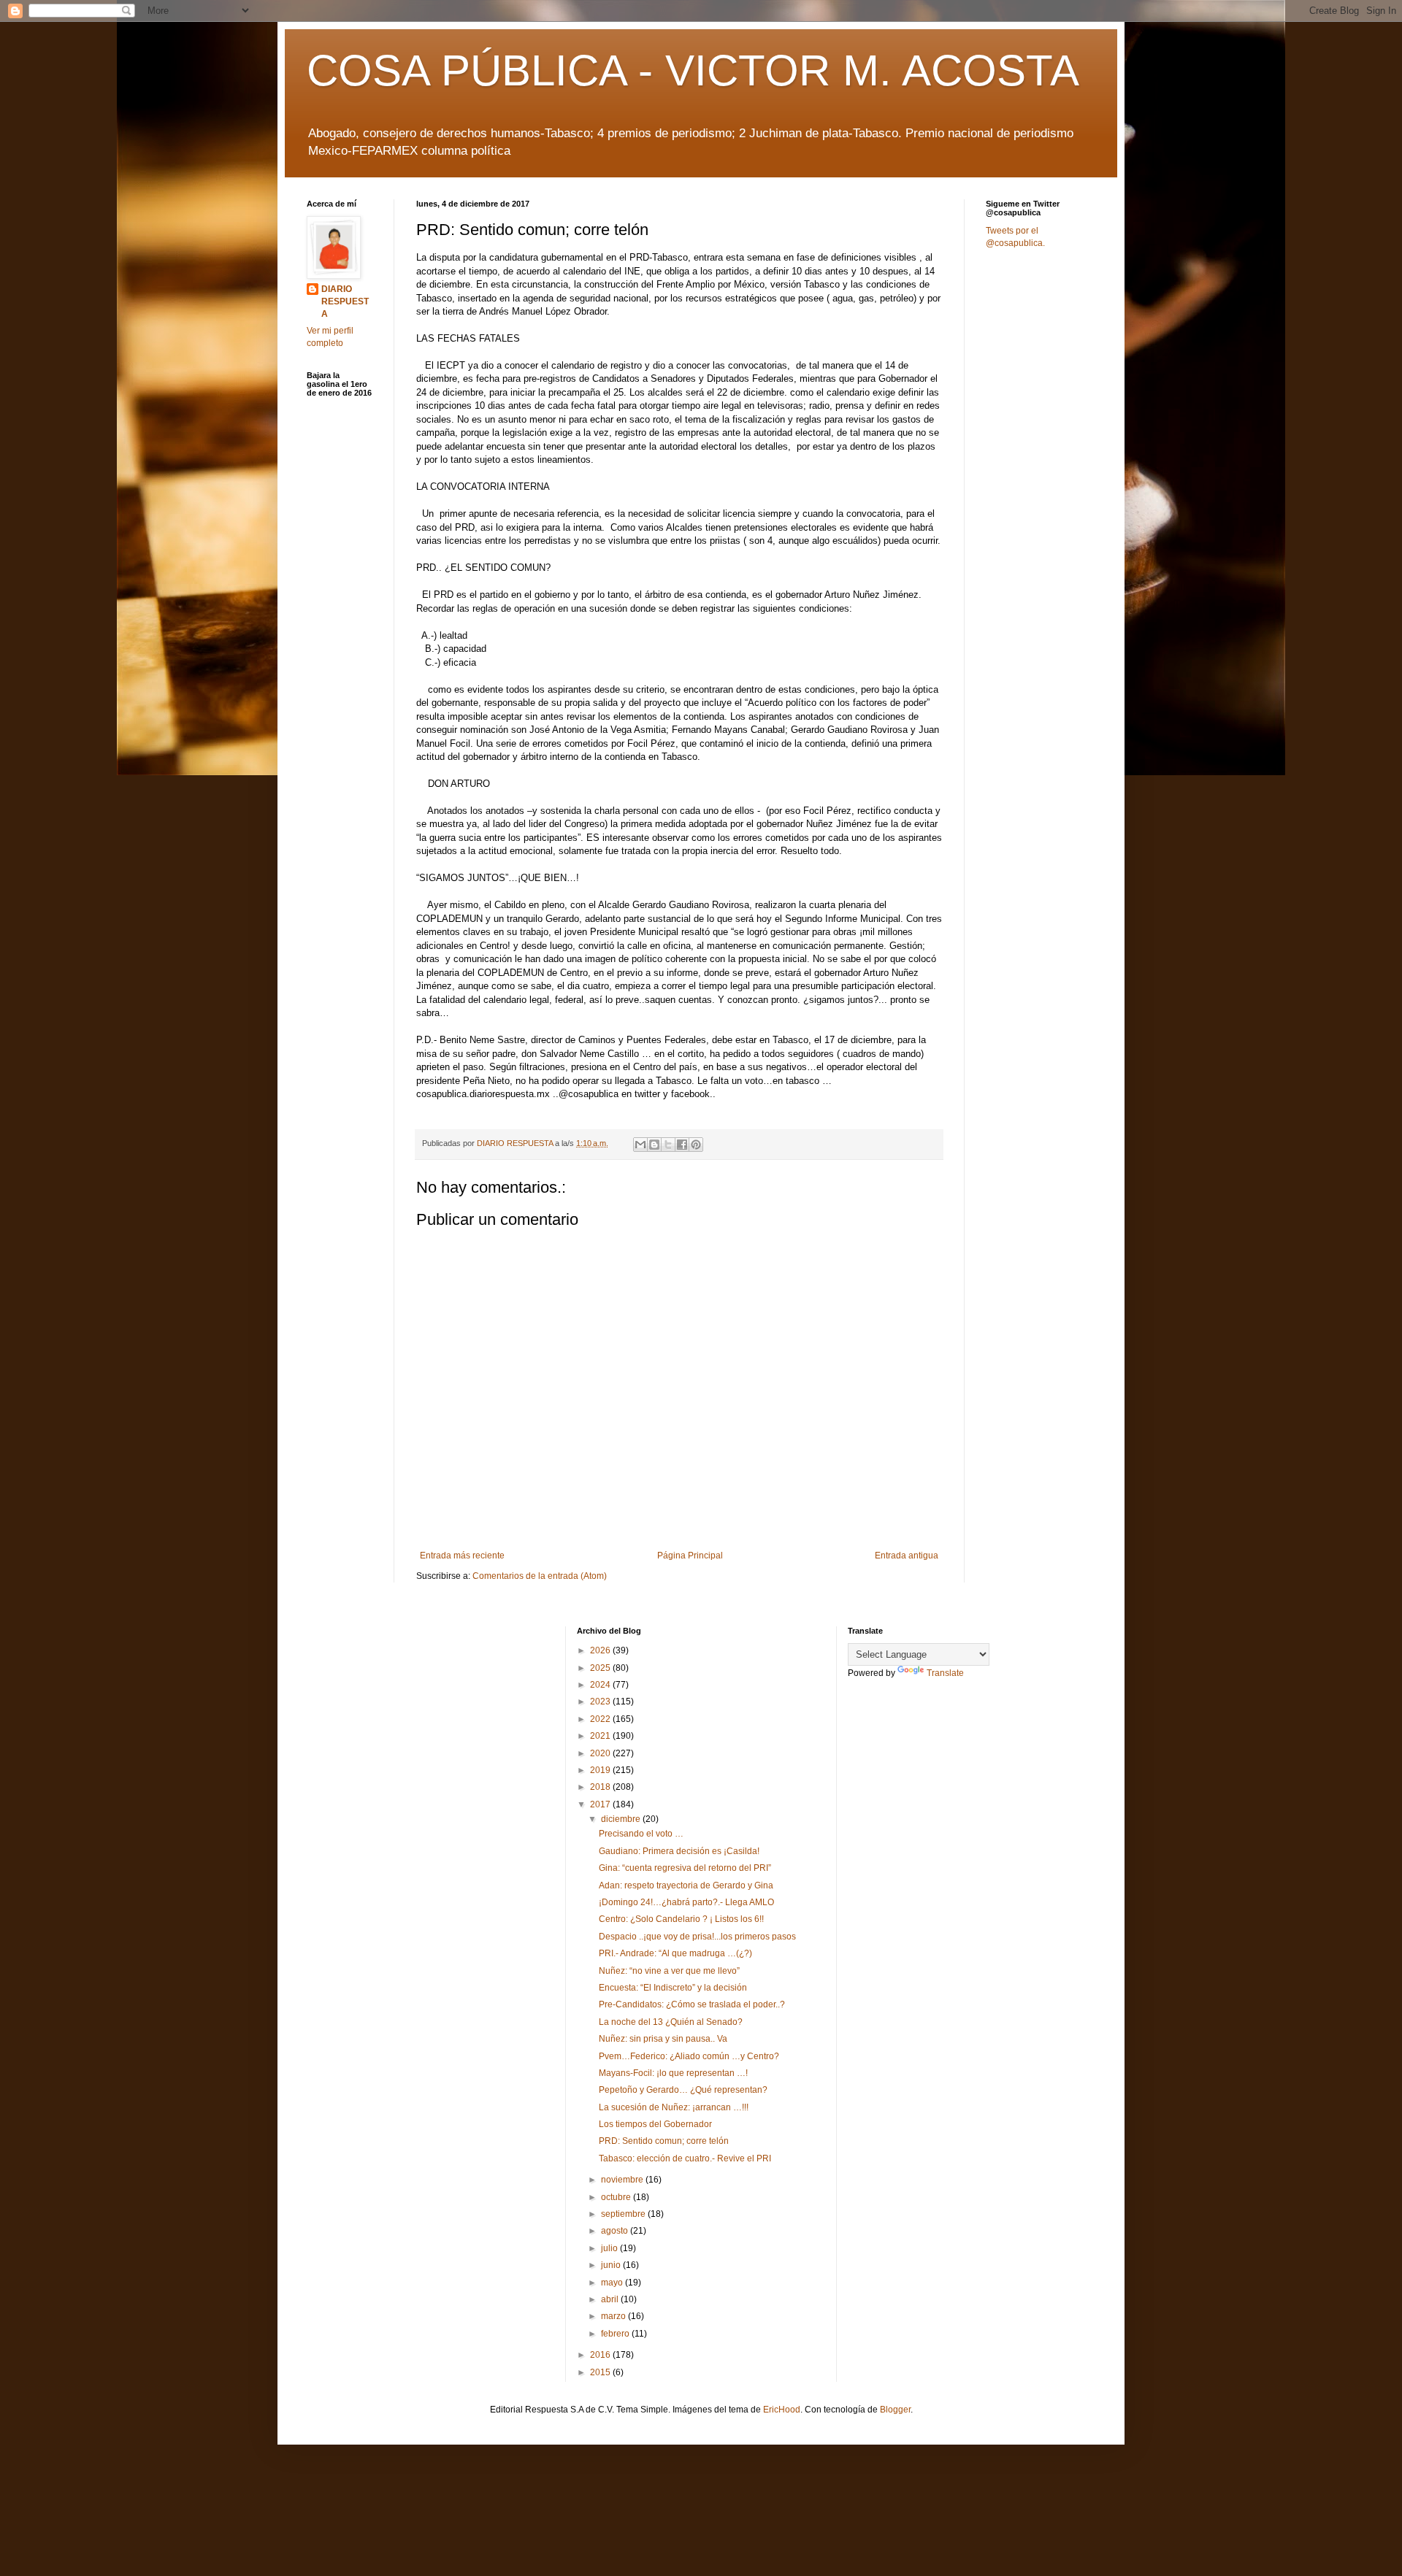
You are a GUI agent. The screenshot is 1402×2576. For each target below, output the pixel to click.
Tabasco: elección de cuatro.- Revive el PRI (685, 2158)
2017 (601, 1804)
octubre (617, 2197)
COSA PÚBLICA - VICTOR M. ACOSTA (693, 70)
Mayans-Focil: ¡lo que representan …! (673, 2073)
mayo (613, 2283)
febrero (616, 2334)
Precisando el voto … (641, 1834)
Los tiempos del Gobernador (655, 2124)
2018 (601, 1787)
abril (611, 2299)
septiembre (624, 2214)
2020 (601, 1753)
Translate (945, 1673)
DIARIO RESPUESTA (345, 301)
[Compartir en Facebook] (682, 1145)
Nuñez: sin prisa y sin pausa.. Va (663, 2039)
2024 (601, 1685)
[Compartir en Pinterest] (696, 1145)
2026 (601, 1650)
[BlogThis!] (654, 1145)
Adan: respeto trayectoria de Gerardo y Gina (686, 1885)
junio (612, 2265)
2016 (601, 2355)
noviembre (623, 2180)
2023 (601, 1702)
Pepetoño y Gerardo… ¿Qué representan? (683, 2090)
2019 (601, 1770)
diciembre (622, 1819)
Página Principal (690, 1556)
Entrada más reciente (462, 1556)
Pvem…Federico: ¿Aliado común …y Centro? (689, 2056)
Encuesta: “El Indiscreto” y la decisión (673, 1988)
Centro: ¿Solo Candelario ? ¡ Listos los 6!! (681, 1919)
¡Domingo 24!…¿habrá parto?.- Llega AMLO (686, 1902)
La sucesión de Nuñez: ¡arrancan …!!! (674, 2107)
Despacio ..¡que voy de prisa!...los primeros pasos (697, 1937)
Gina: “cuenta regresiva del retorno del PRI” (685, 1868)
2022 (601, 1719)
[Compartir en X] (668, 1145)
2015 (601, 2372)
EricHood (782, 2410)
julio (610, 2248)
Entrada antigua (907, 1556)
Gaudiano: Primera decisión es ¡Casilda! (679, 1851)
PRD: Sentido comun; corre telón (664, 2141)
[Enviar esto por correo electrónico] (640, 1145)
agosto (616, 2231)
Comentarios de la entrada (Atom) (540, 1576)
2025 (601, 1668)
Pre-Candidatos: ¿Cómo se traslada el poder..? (692, 2004)
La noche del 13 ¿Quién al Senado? (671, 2022)
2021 (601, 1736)
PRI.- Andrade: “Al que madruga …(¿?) (675, 1953)
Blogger (895, 2410)
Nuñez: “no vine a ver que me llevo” (669, 1971)
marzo (614, 2316)
